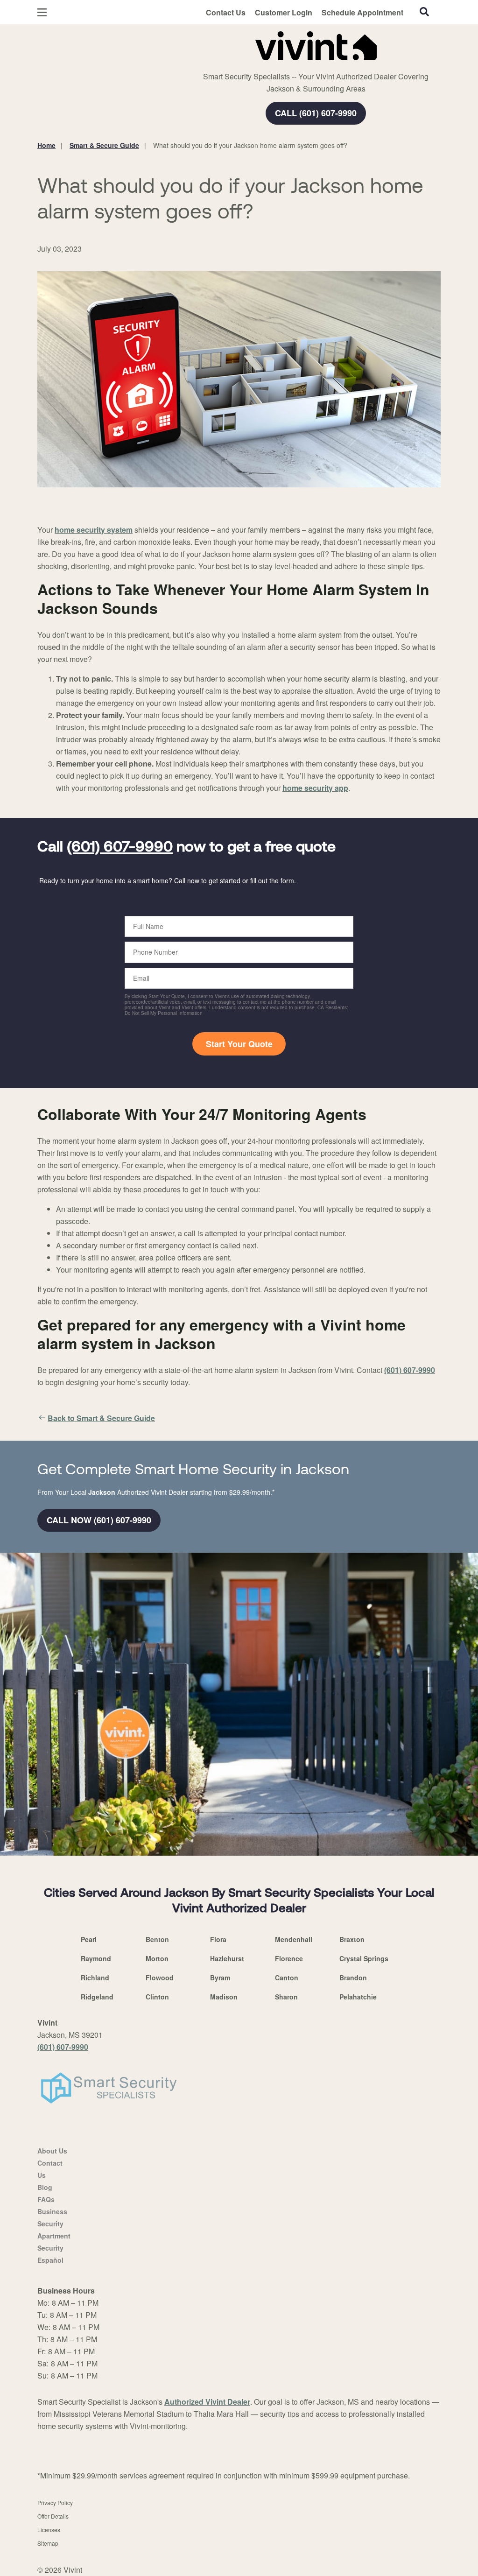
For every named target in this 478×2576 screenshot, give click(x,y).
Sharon (286, 1997)
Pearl (89, 1939)
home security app (315, 788)
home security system (94, 530)
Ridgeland (97, 1997)
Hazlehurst (227, 1958)
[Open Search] (424, 12)
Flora (218, 1939)
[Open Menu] (42, 12)
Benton (157, 1939)
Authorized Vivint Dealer (207, 2402)
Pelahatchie (358, 1997)
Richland (95, 1978)
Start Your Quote (239, 1044)
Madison (224, 1997)
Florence (289, 1958)
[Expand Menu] (165, 44)
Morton (157, 1958)
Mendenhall (294, 1939)
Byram (220, 1978)
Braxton (352, 1939)
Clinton (157, 1997)
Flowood (160, 1978)
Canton (287, 1978)
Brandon (353, 1978)
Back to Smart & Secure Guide (101, 1418)
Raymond (96, 1958)
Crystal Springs (364, 1958)
